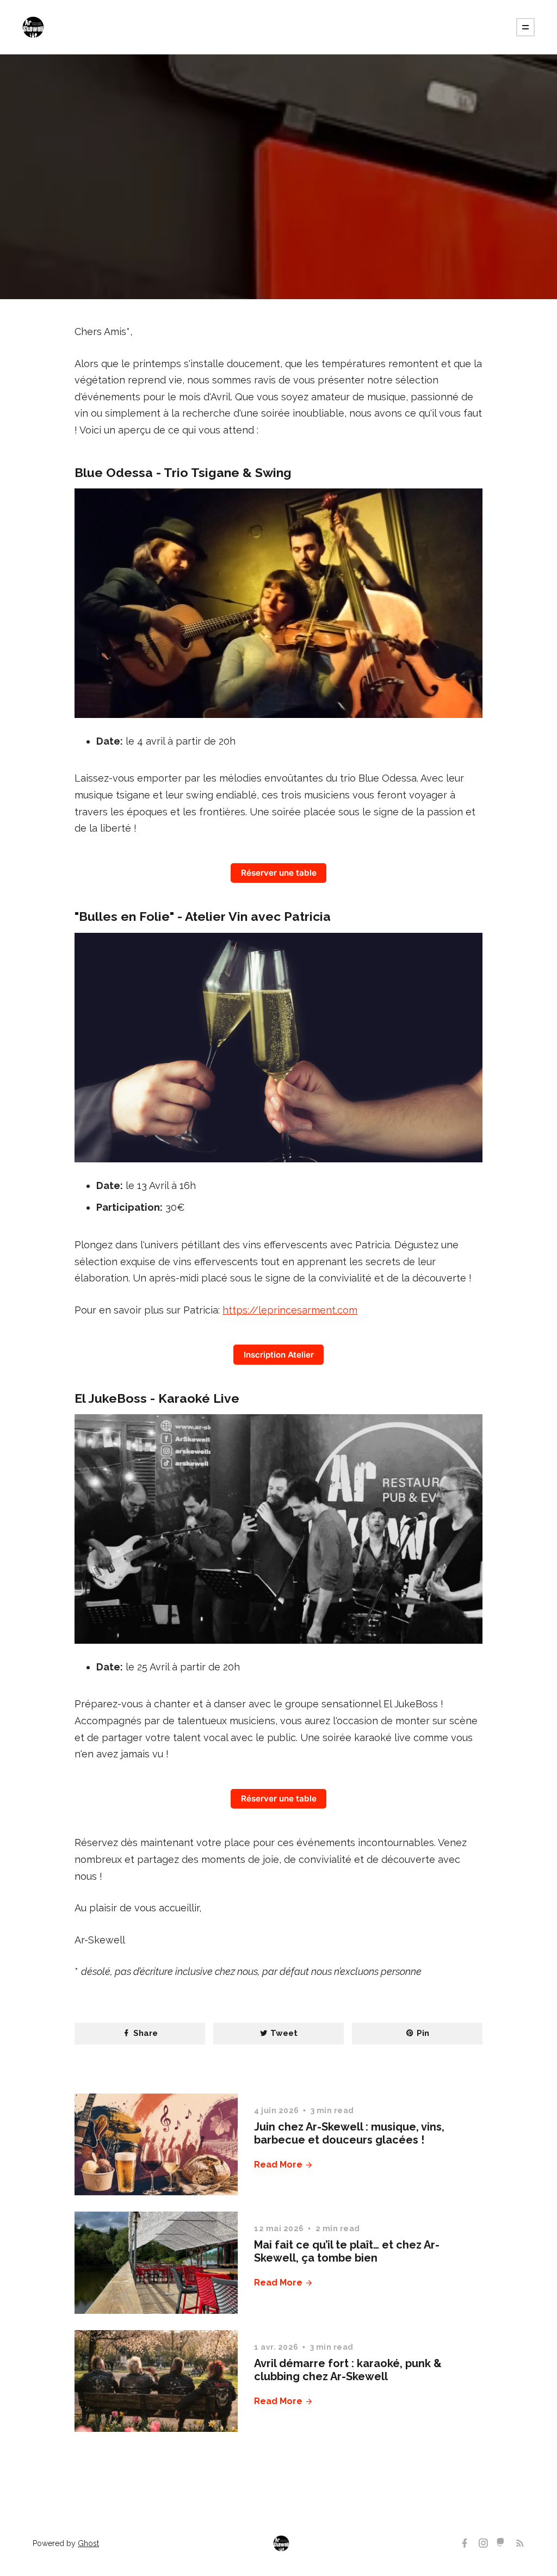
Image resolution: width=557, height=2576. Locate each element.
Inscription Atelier (279, 1355)
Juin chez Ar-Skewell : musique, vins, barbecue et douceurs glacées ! (349, 2133)
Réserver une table (279, 873)
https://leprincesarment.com (290, 1310)
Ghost (88, 2543)
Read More (279, 2165)
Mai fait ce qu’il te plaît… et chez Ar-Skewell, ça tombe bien (347, 2251)
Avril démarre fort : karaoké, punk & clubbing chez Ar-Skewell (348, 2370)
